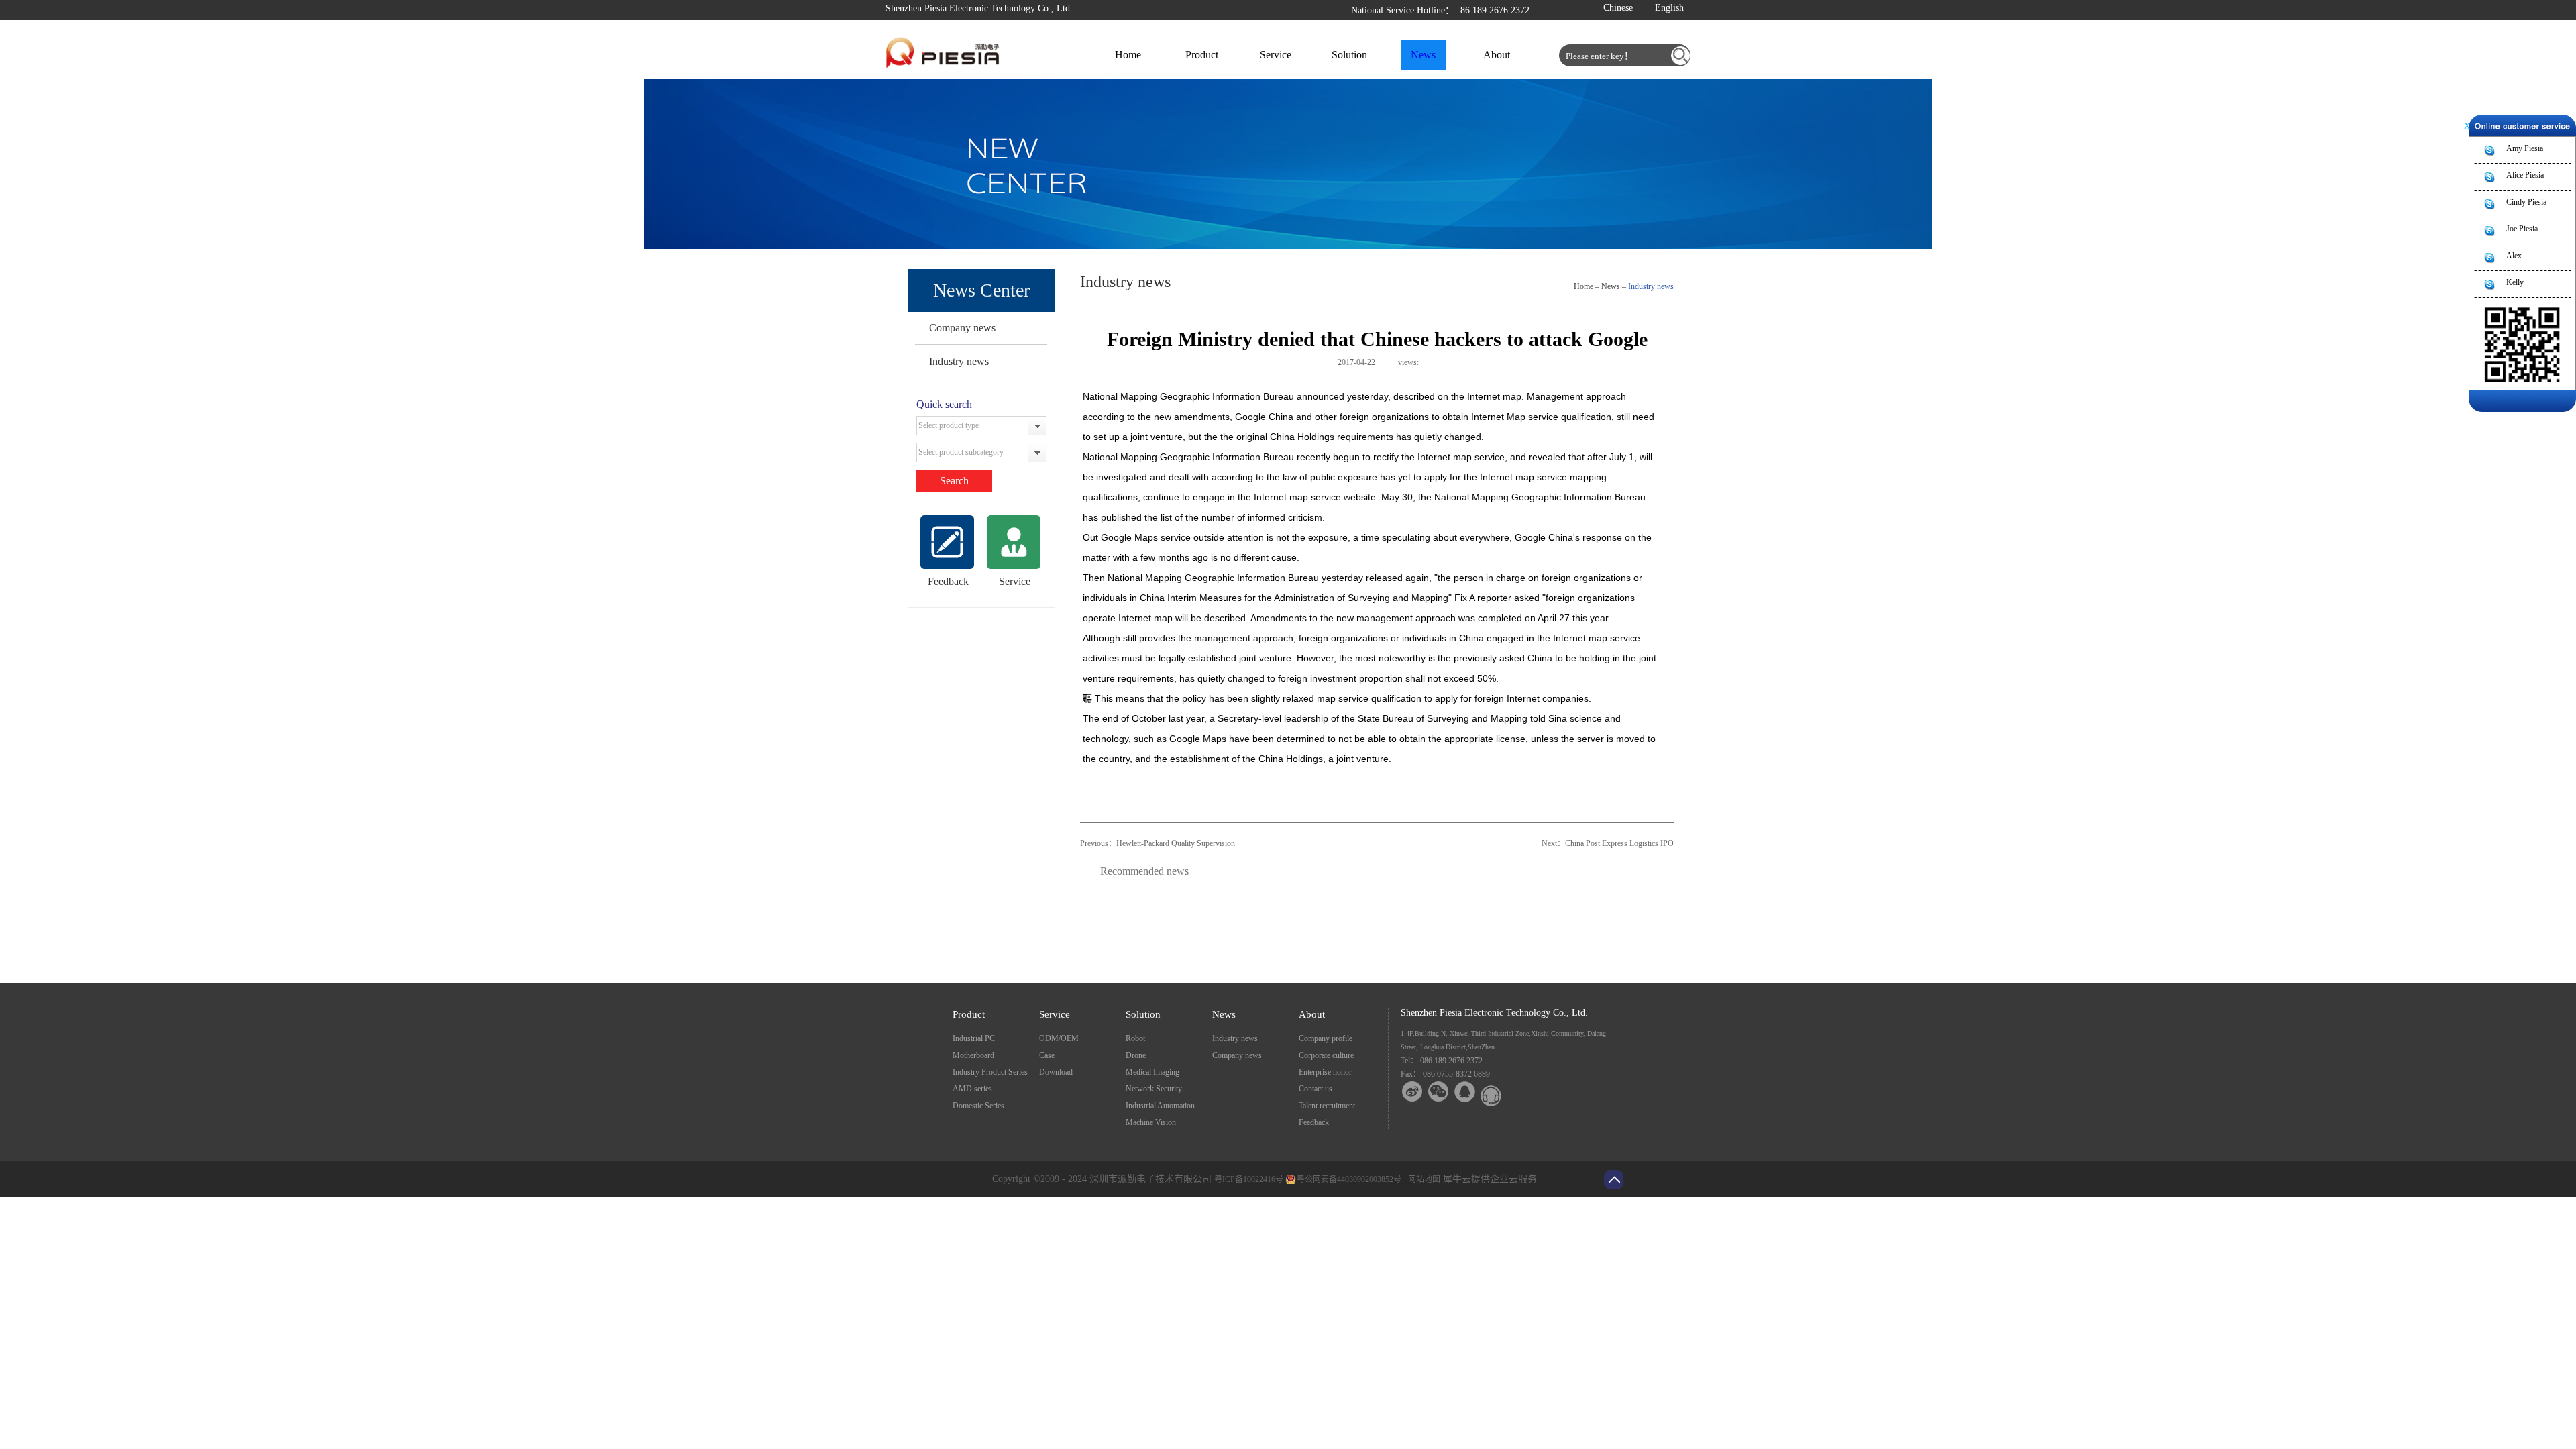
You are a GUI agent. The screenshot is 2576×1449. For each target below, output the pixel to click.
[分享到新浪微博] (1412, 1092)
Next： (1608, 843)
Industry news (959, 361)
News (1611, 286)
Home (1128, 55)
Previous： (1158, 843)
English (1669, 8)
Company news (962, 328)
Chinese (1618, 8)
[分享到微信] (1439, 1092)
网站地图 (1422, 1179)
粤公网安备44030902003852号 (1349, 1179)
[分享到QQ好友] (1465, 1092)
